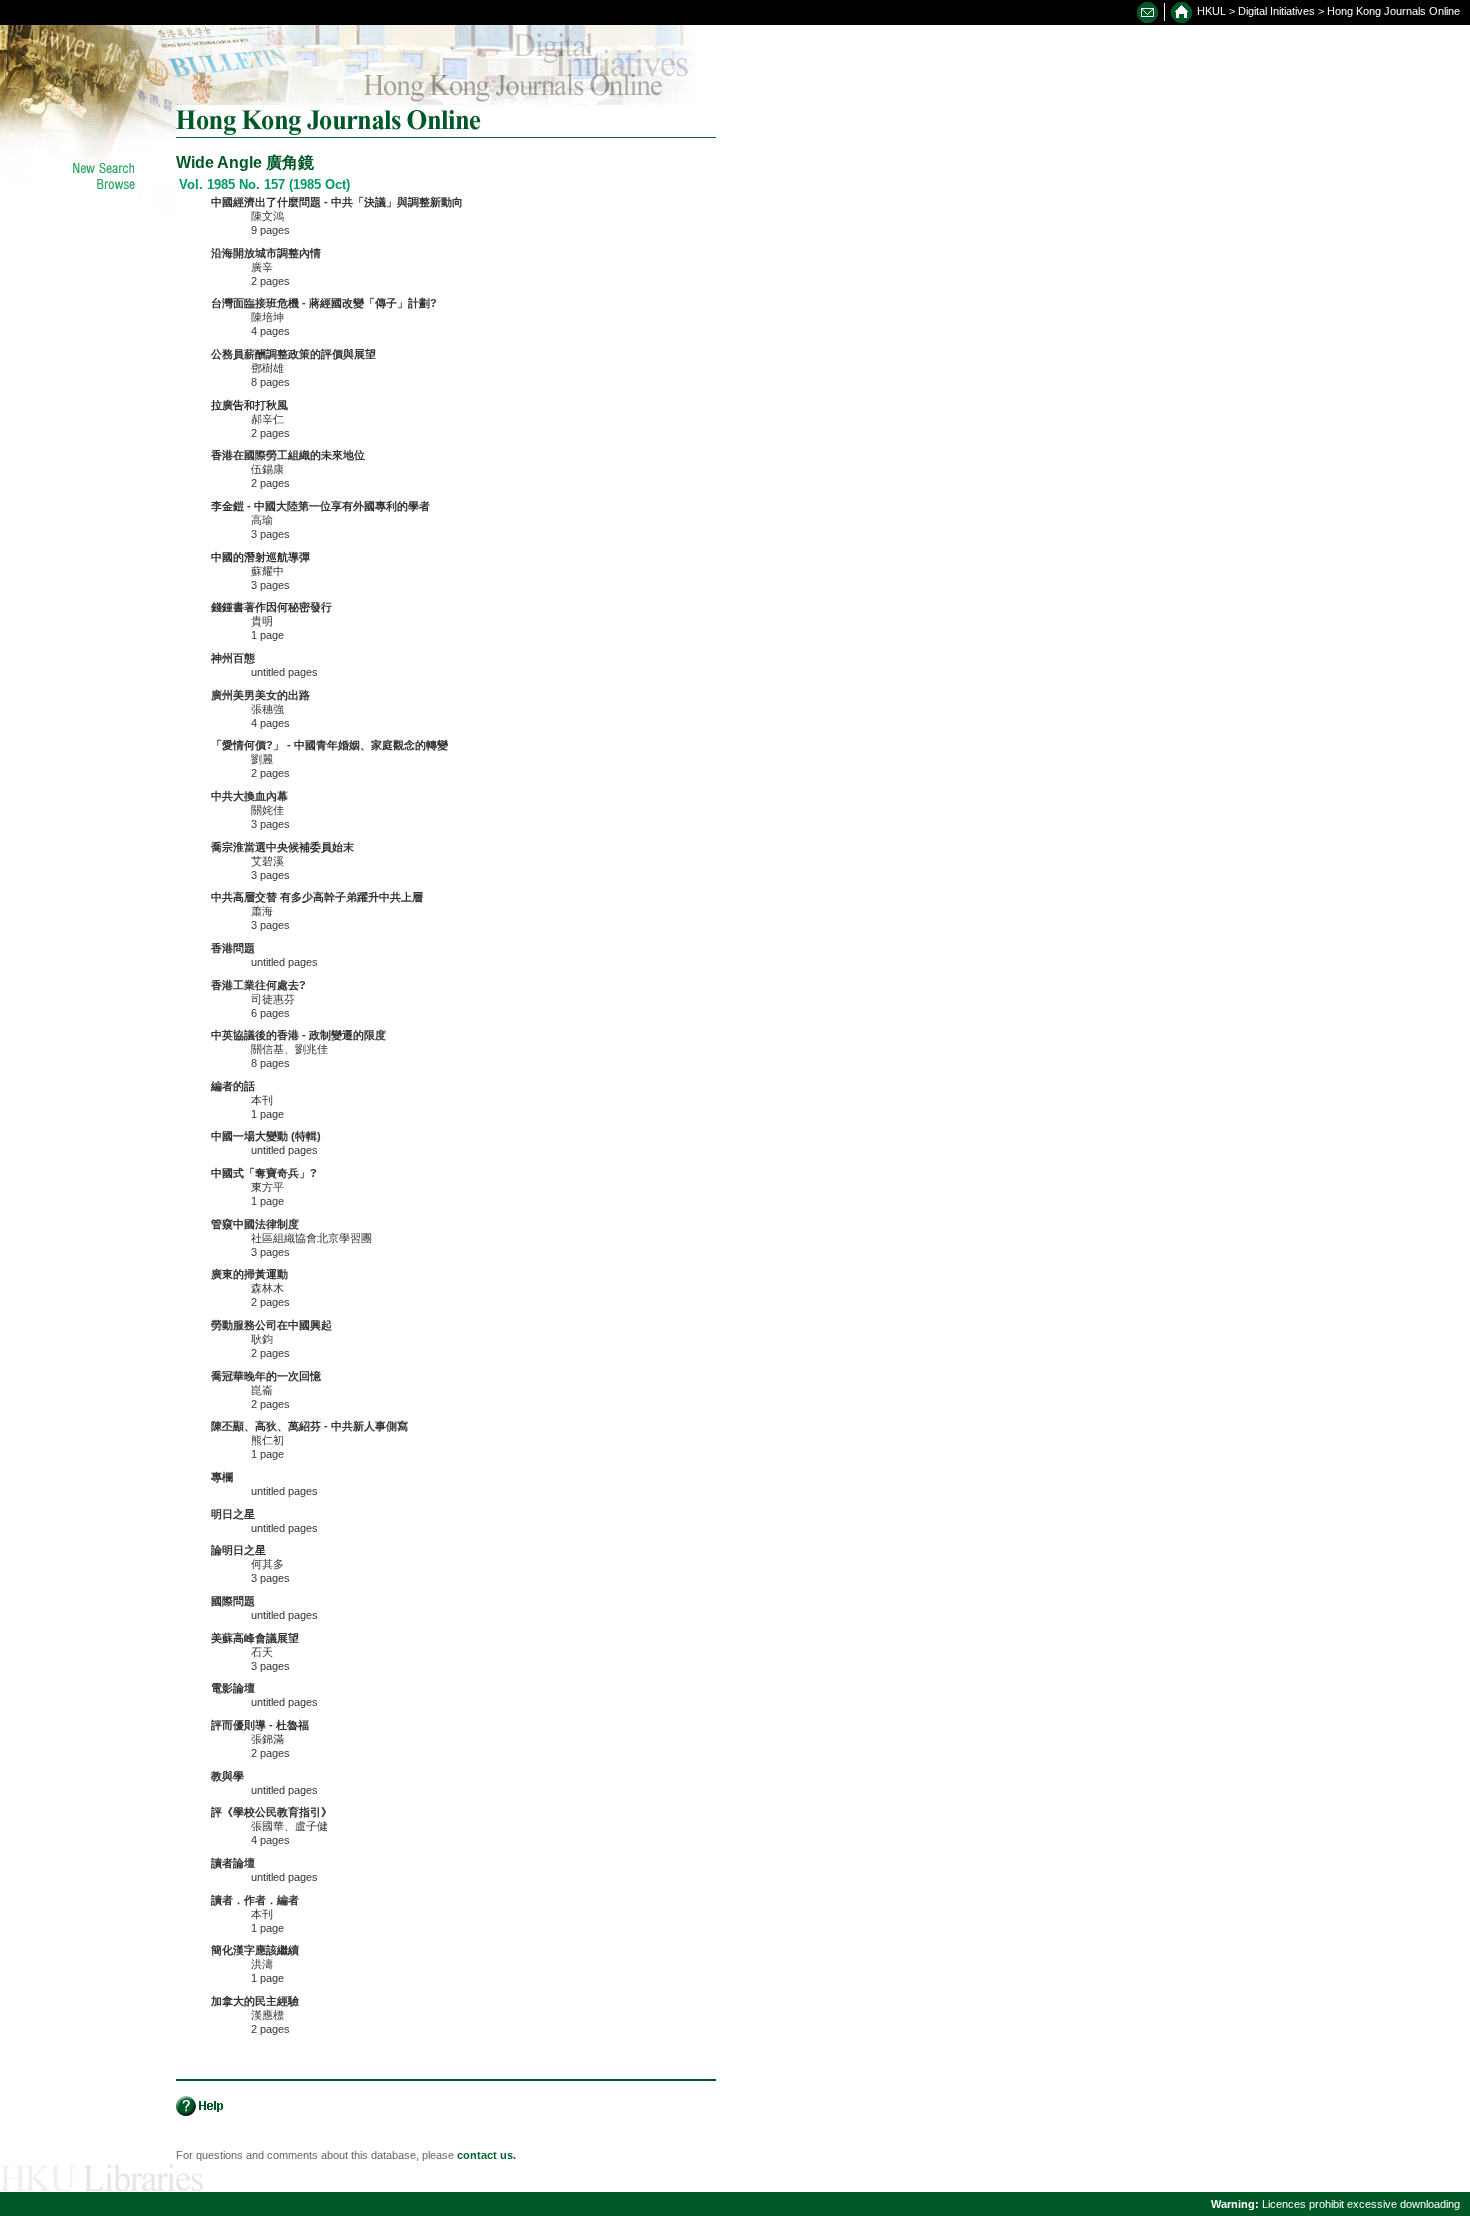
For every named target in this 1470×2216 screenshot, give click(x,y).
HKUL (1211, 11)
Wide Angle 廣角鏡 (245, 162)
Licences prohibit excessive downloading (1335, 2204)
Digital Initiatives (1276, 11)
